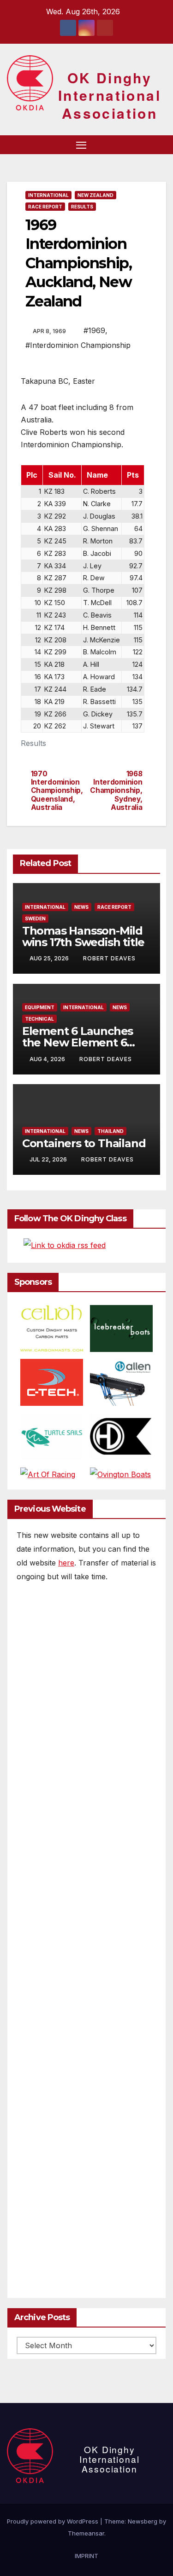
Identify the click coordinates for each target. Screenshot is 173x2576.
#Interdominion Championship (78, 345)
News (81, 907)
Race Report (45, 207)
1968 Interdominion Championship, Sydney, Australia (116, 791)
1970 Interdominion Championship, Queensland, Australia (57, 791)
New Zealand (95, 195)
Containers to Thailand (84, 1143)
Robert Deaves (109, 958)
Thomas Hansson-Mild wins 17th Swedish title (83, 936)
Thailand (110, 1131)
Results (82, 207)
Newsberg (143, 2521)
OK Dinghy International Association (110, 95)
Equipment (40, 1007)
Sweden (35, 918)
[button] (144, 144)
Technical (39, 1019)
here (66, 1563)
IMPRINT (86, 2556)
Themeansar (86, 2533)
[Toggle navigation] (81, 145)
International (48, 195)
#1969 (94, 330)
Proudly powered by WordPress (54, 2521)
